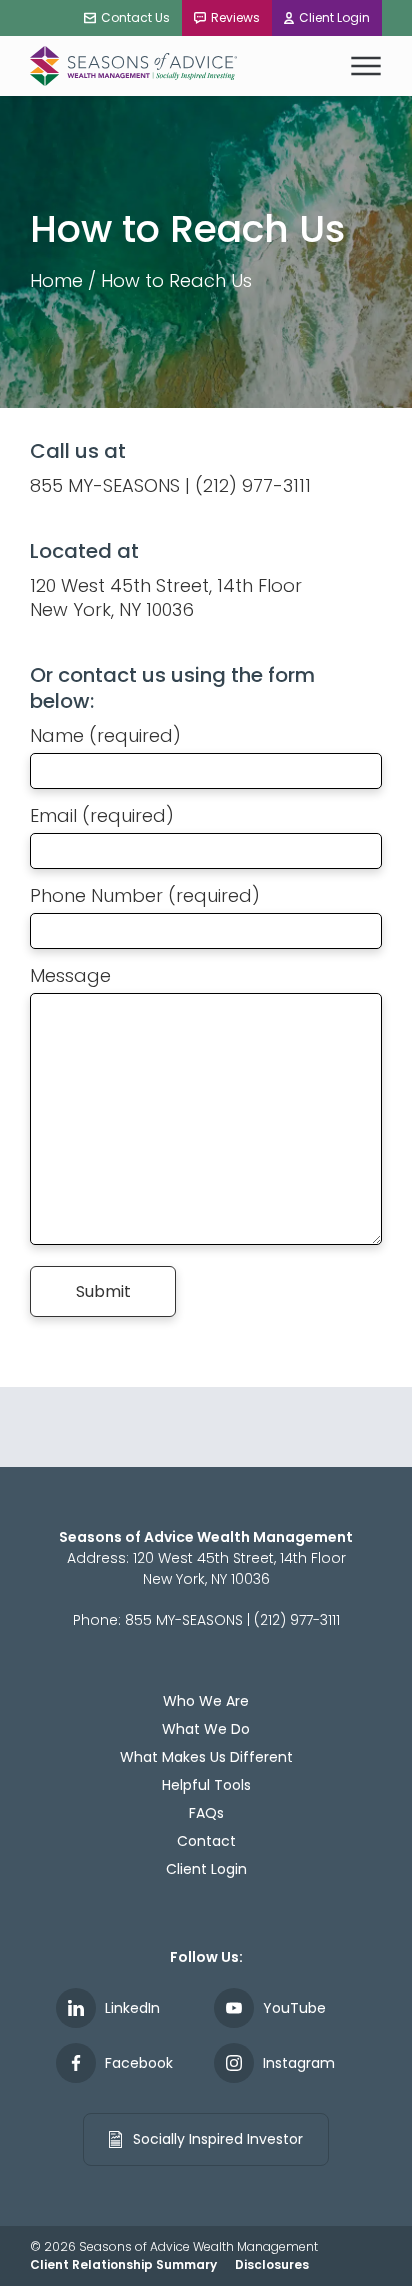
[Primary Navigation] (366, 66)
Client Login (334, 17)
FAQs (206, 1813)
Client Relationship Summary (123, 2264)
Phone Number (145, 895)
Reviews (235, 17)
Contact (206, 1841)
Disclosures (272, 2264)
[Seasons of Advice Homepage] (135, 66)
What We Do (206, 1729)
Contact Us (135, 17)
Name (105, 735)
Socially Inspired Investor (216, 2139)
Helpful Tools (206, 1785)
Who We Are (206, 1701)
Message (70, 975)
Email (102, 815)
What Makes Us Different (206, 1757)
